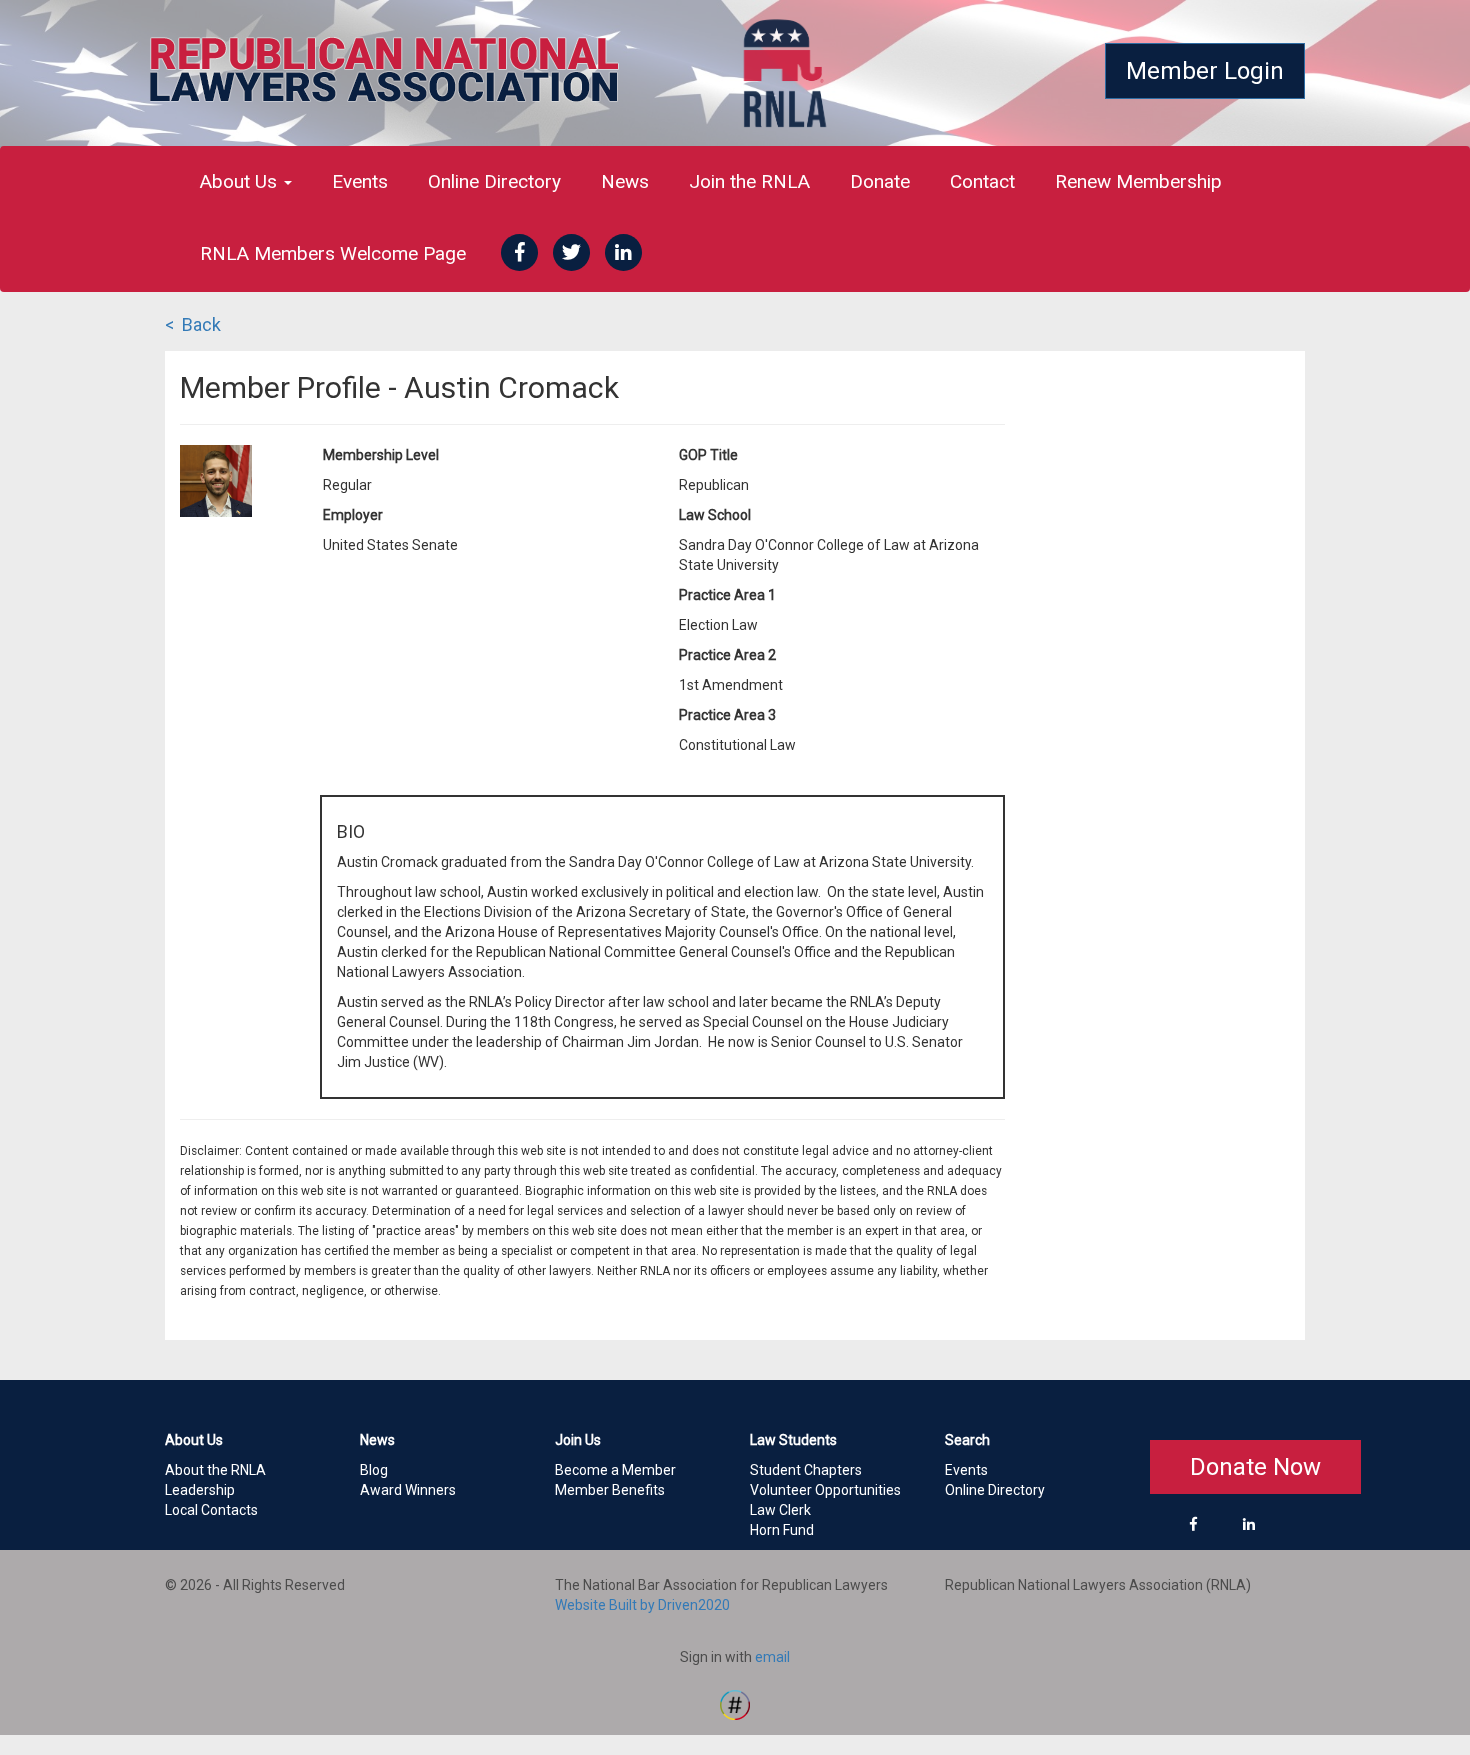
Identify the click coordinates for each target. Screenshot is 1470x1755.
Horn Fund (782, 1530)
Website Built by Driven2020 (642, 1605)
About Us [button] (241, 181)
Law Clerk (780, 1510)
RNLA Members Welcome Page (333, 253)
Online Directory (494, 181)
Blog (374, 1470)
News (625, 181)
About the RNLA (215, 1470)
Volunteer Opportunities (825, 1490)
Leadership (200, 1490)
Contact (982, 181)
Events (360, 181)
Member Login (1205, 71)
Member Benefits (610, 1490)
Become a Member (615, 1470)
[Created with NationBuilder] (735, 1704)
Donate (880, 181)
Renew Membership (1138, 181)
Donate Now (1255, 1467)
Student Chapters (806, 1470)
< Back (193, 324)
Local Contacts (211, 1510)
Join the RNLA (749, 181)
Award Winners (408, 1490)
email (772, 1657)
